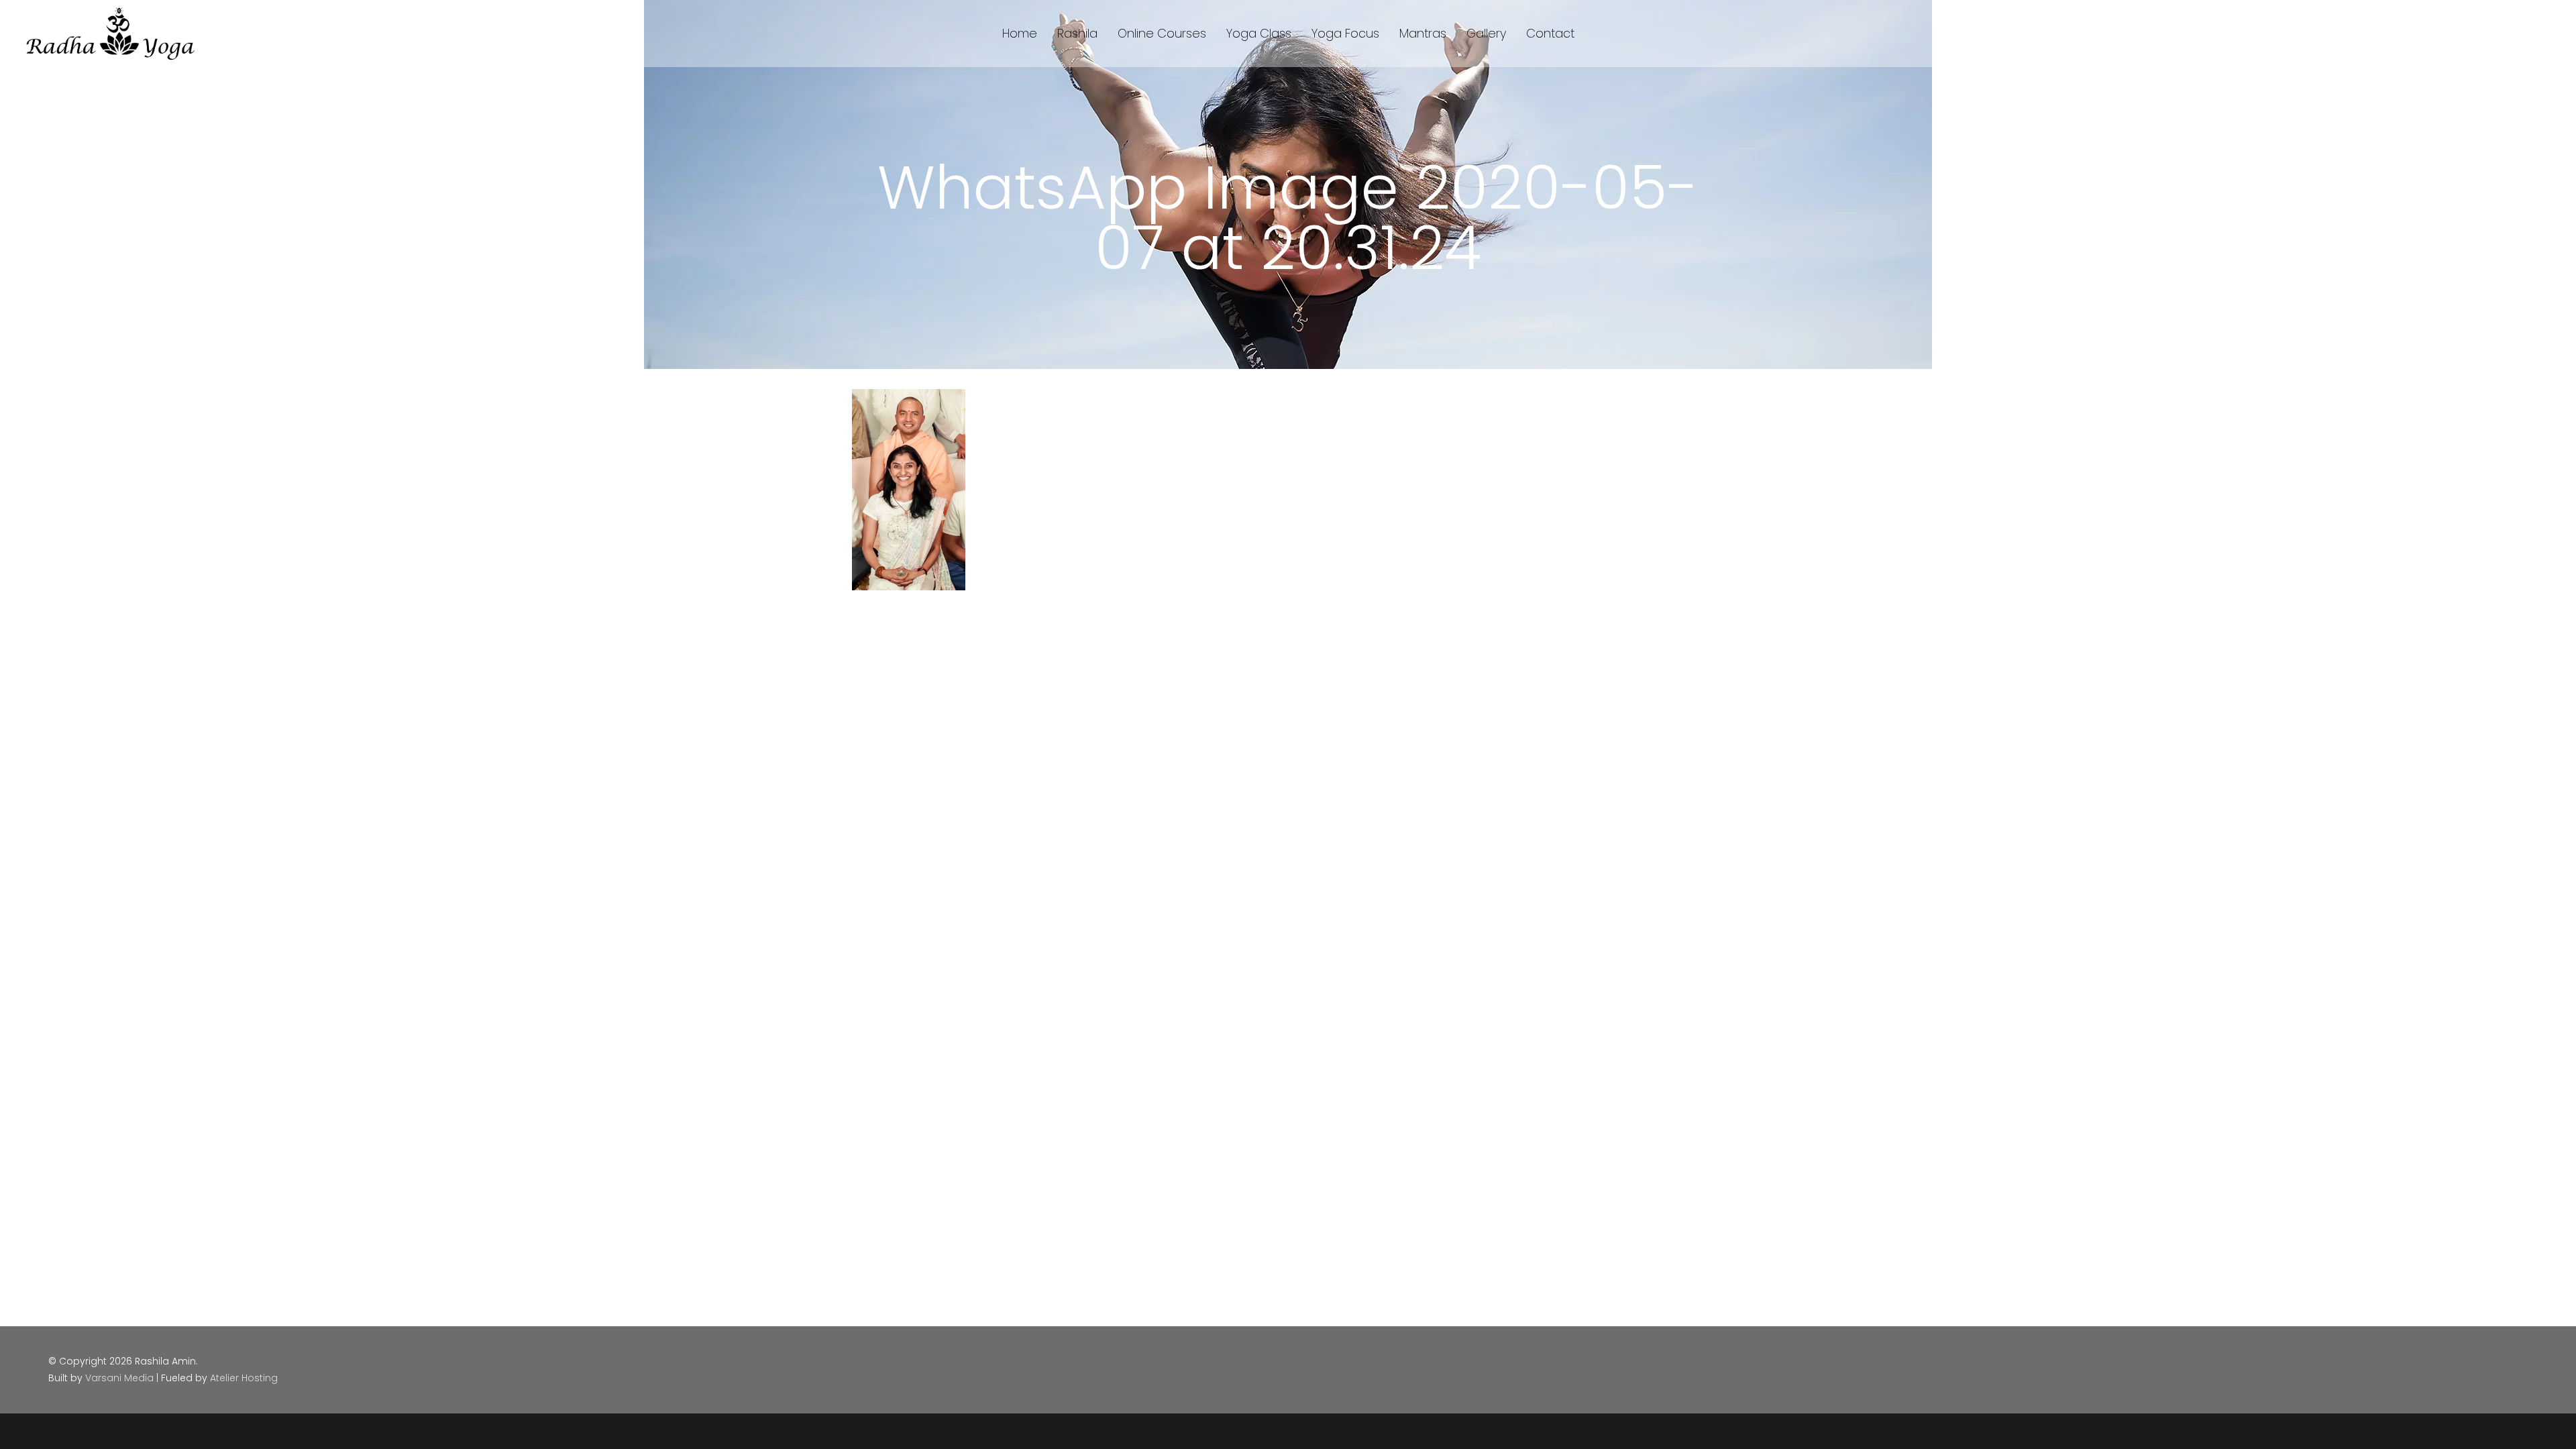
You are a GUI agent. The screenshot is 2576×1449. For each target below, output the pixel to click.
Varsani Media (119, 1378)
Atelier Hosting (244, 1378)
